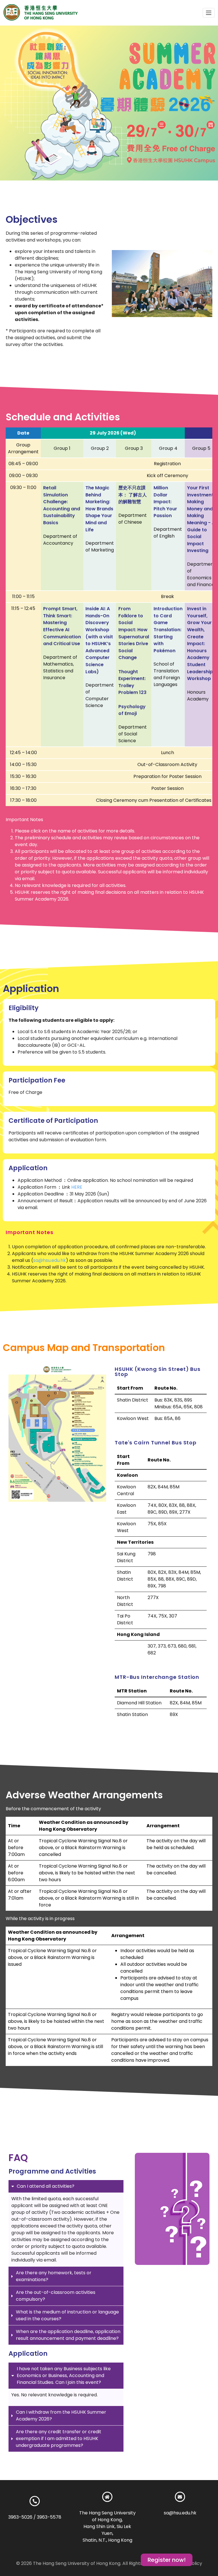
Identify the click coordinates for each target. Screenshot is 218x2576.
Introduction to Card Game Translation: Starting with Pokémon (168, 630)
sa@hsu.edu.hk (50, 1260)
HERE (77, 1187)
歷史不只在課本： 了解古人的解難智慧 (133, 495)
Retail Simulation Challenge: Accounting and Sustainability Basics (62, 505)
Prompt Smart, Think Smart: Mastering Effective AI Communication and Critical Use (62, 626)
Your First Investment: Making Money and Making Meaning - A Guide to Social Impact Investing (201, 519)
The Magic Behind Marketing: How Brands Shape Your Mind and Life (99, 509)
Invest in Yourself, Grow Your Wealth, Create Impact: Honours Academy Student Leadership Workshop (200, 644)
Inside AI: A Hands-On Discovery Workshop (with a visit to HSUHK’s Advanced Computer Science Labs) (99, 640)
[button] (209, 13)
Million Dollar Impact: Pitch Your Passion (165, 502)
